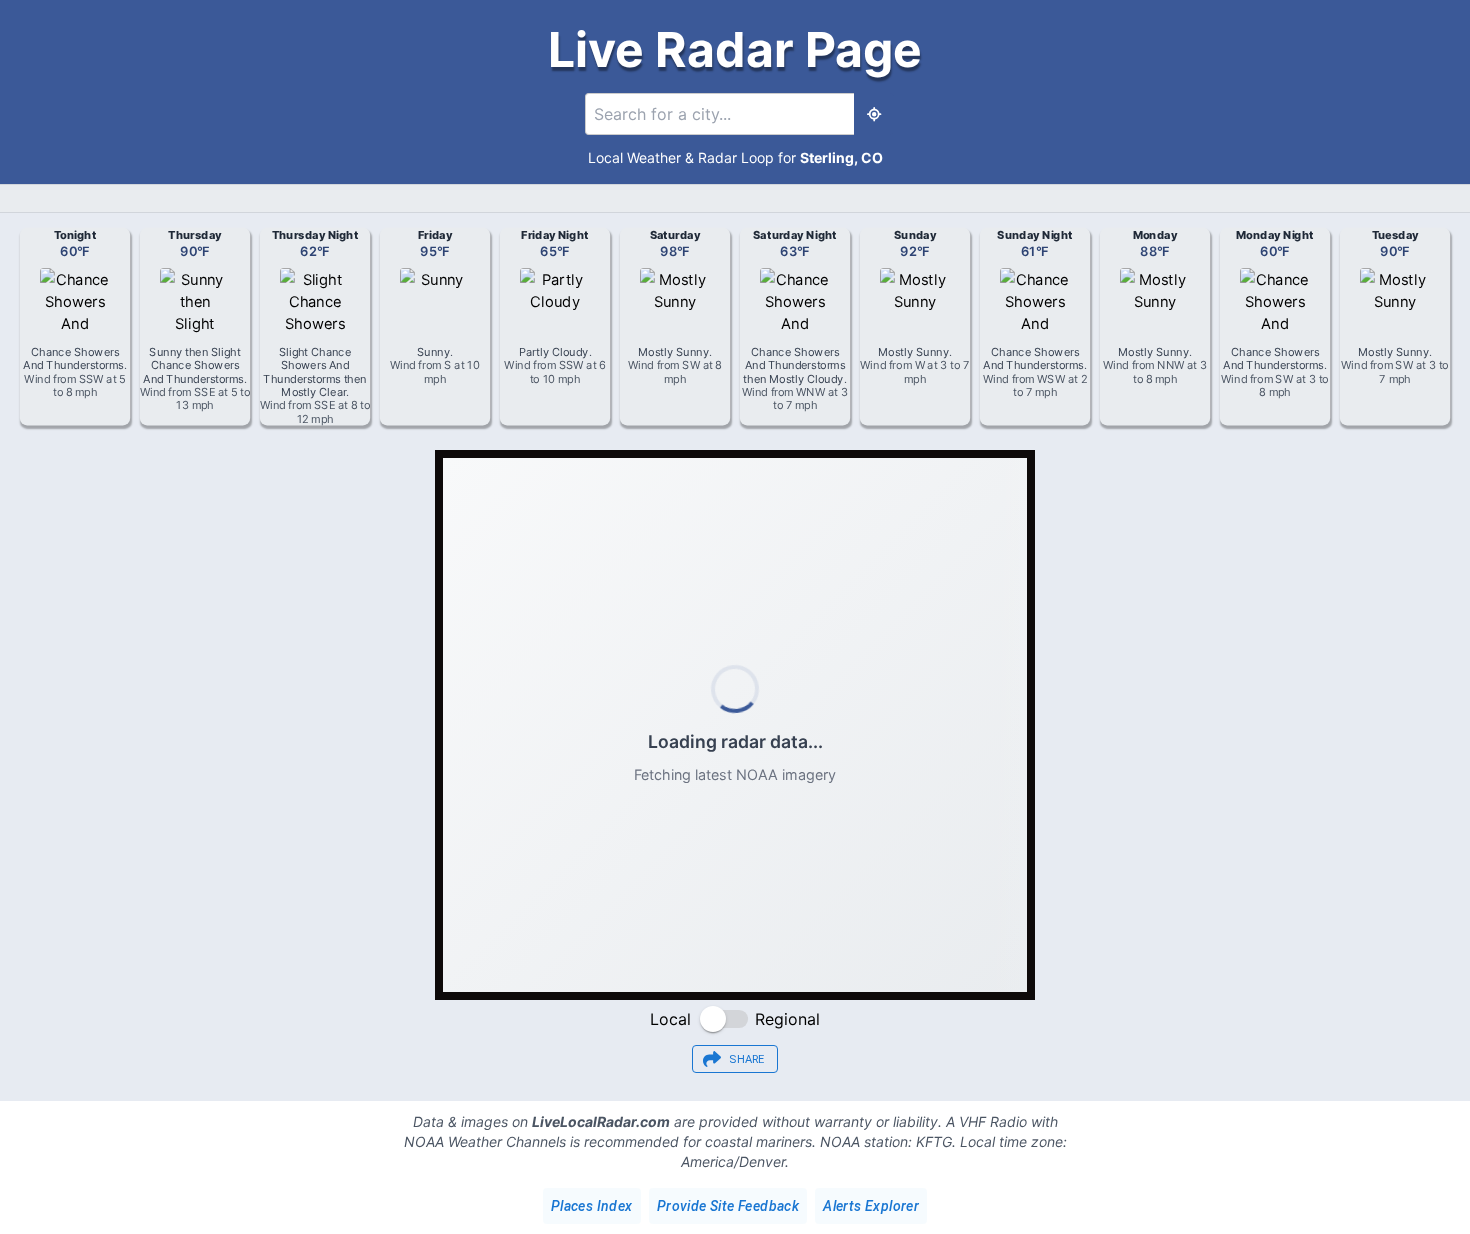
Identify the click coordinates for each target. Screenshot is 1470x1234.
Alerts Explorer (871, 1206)
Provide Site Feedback (728, 1206)
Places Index (592, 1206)
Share (747, 1059)
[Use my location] (874, 114)
